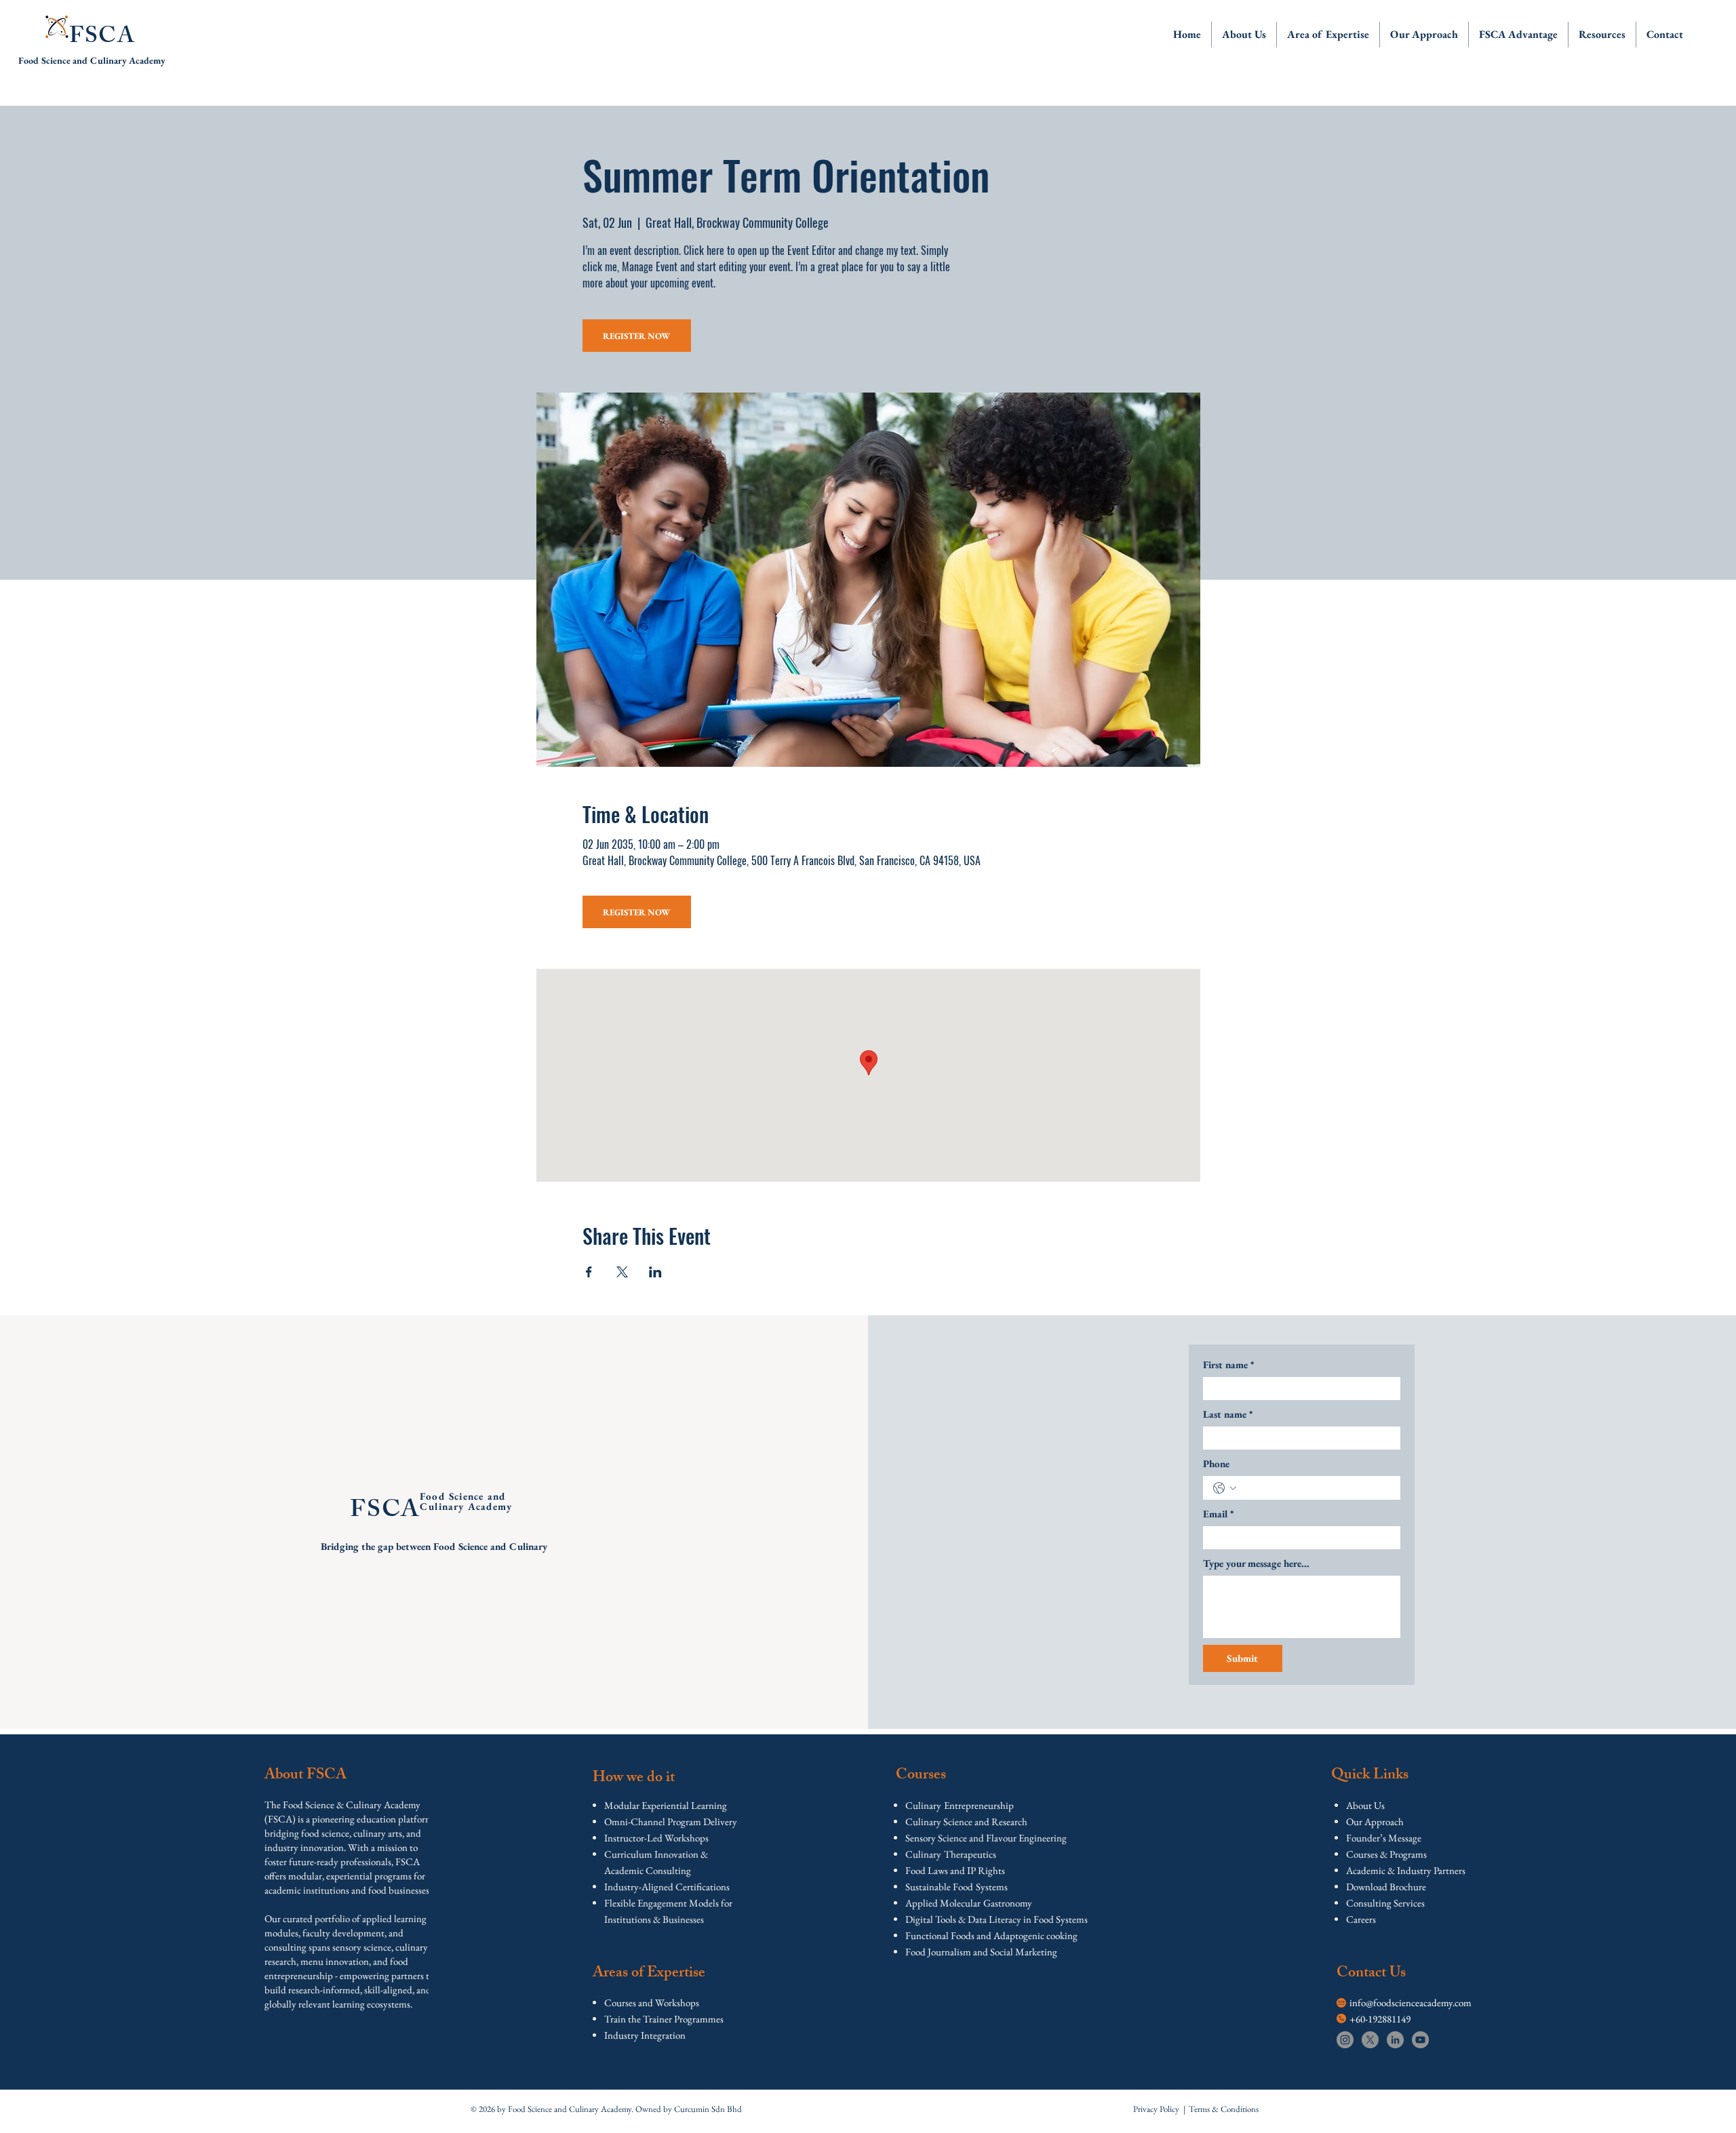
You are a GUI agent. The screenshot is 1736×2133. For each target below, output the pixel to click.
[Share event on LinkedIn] (655, 1272)
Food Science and (54, 60)
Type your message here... (1256, 1563)
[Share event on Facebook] (589, 1272)
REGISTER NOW (636, 336)
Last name (1228, 1414)
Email (1218, 1514)
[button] (1244, 35)
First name (1228, 1364)
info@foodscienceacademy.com (1410, 2002)
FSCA (102, 38)
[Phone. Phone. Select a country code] (1225, 1488)
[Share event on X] (622, 1272)
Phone (1216, 1463)
